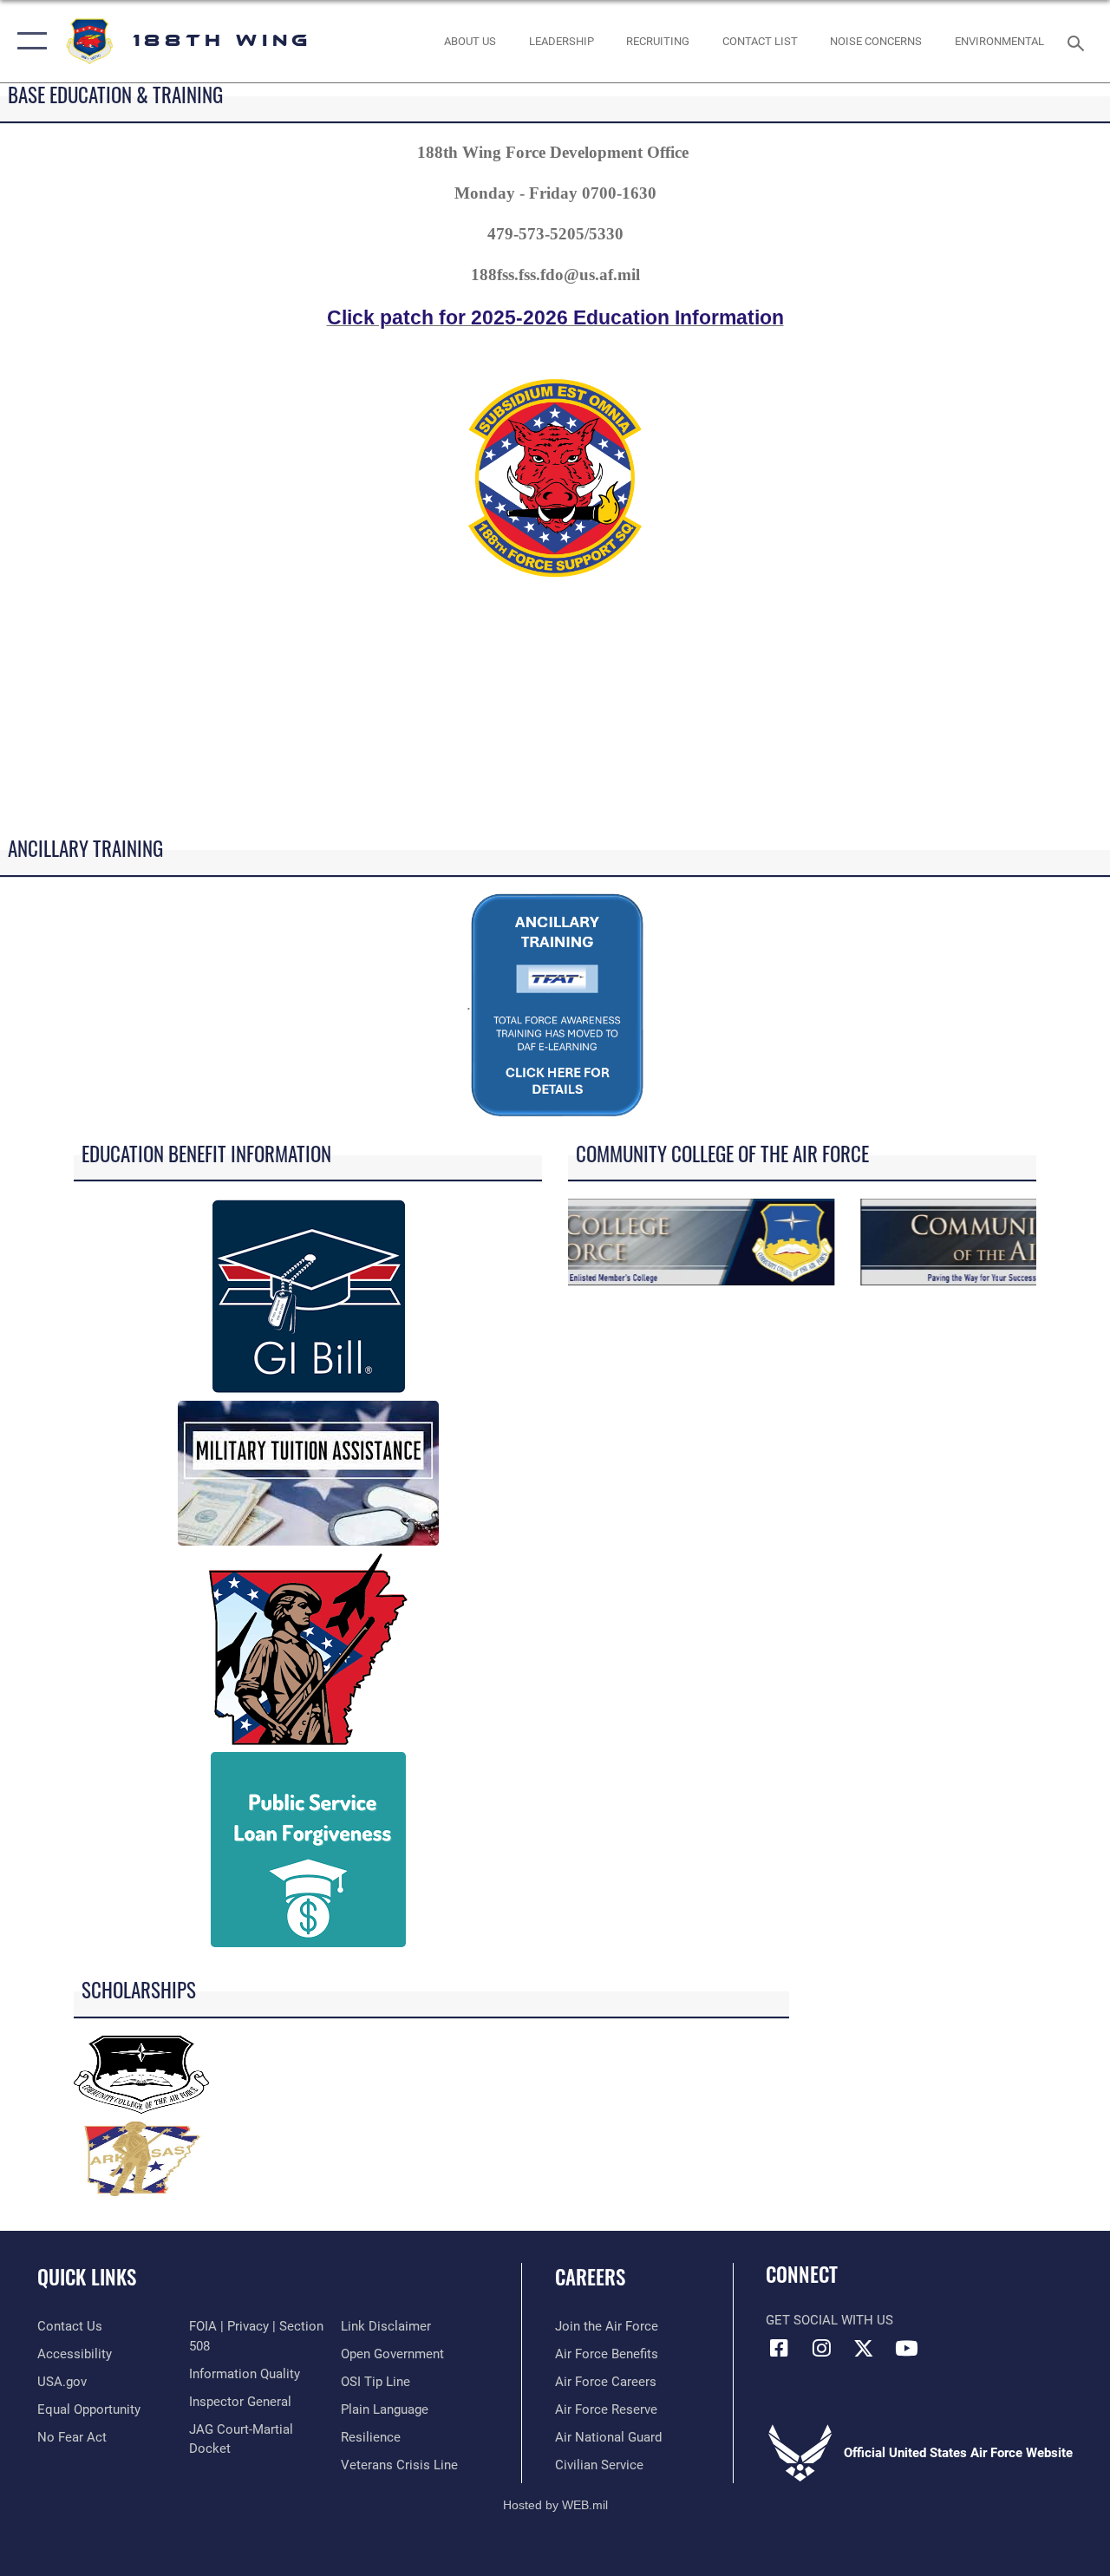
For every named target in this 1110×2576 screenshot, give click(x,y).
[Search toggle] (1079, 41)
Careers (590, 2277)
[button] (28, 41)
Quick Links (87, 2277)
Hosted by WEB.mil (555, 2505)
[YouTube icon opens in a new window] (906, 2348)
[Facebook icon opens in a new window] (779, 2348)
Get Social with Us (829, 2320)
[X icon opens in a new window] (864, 2348)
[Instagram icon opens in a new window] (821, 2348)
